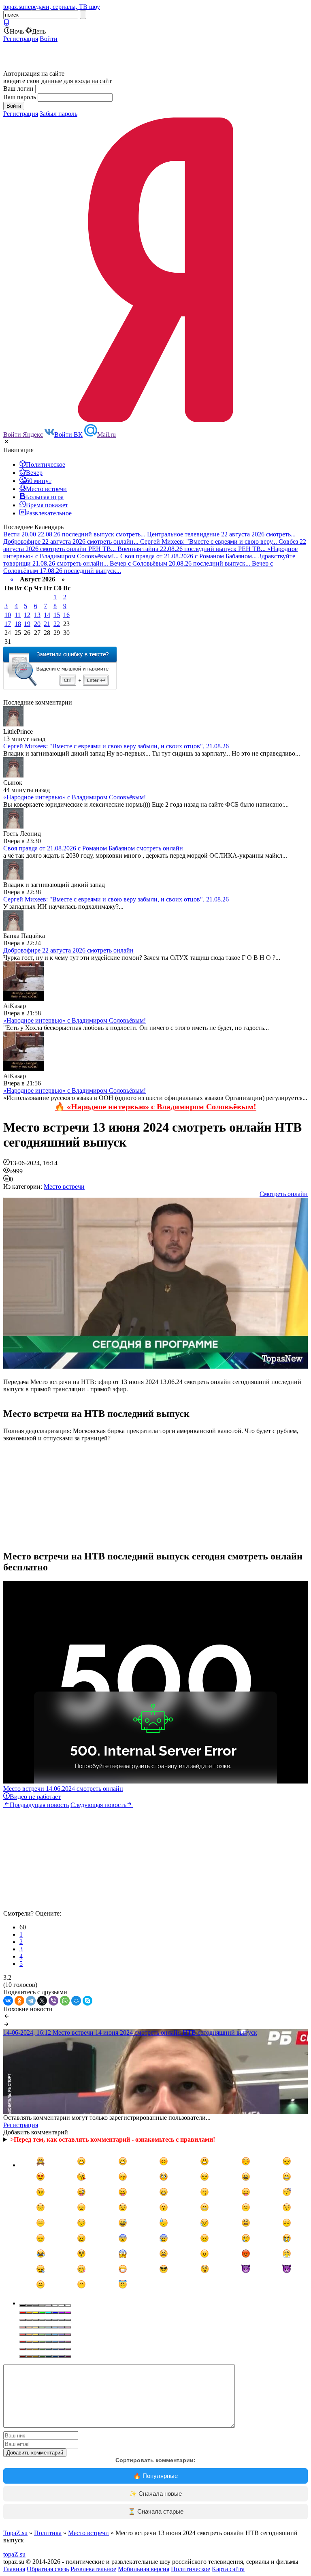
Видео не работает (35, 1797)
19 (27, 624)
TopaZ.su (15, 2533)
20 (37, 624)
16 (66, 615)
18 (18, 624)
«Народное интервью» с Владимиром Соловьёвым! (75, 797)
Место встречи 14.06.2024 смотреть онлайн (63, 1789)
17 (8, 624)
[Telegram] (31, 2001)
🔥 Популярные (155, 2476)
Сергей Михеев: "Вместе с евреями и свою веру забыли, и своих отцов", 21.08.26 (116, 746)
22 (57, 624)
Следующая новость (98, 1805)
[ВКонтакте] (8, 2001)
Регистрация (21, 39)
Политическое (191, 2569)
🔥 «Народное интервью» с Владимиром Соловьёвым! (155, 1106)
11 (18, 615)
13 (37, 615)
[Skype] (87, 2001)
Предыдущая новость (39, 1805)
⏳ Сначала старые (156, 2511)
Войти (49, 39)
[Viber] (53, 2001)
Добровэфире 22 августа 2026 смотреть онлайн (68, 950)
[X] (42, 2001)
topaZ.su (14, 2554)
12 (27, 615)
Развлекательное (93, 2569)
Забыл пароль (59, 114)
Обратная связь (48, 2569)
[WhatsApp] (65, 2001)
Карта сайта (228, 2569)
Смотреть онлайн (284, 1194)
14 (47, 615)
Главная (14, 2569)
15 (57, 615)
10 (8, 615)
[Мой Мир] (76, 2001)
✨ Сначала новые (155, 2494)
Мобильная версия (144, 2569)
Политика (48, 2533)
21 (47, 624)
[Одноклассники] (19, 2001)
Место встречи (64, 1187)
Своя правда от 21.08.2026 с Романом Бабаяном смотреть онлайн (93, 848)
